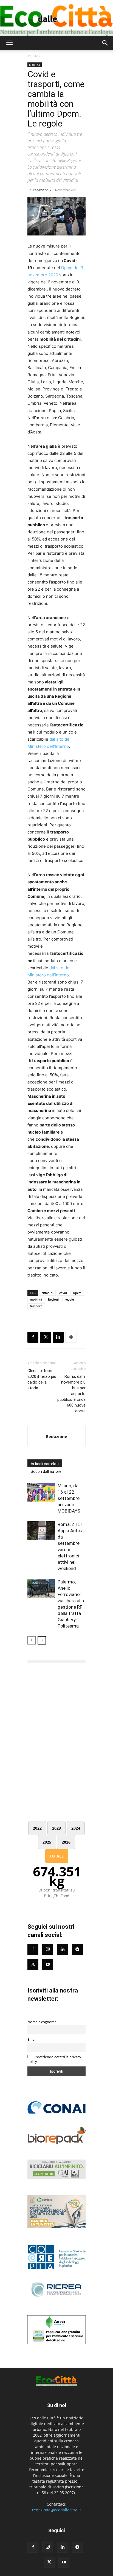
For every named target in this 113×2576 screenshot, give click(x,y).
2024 (76, 1828)
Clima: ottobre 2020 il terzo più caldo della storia (42, 1379)
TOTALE (57, 1856)
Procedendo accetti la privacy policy (54, 2059)
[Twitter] (33, 1965)
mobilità (36, 1299)
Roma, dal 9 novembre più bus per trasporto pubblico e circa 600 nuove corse (71, 1394)
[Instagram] (48, 1949)
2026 (66, 1842)
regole (69, 1299)
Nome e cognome (42, 2022)
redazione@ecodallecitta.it (56, 2510)
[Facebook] (33, 1337)
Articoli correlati (45, 1464)
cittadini (47, 1293)
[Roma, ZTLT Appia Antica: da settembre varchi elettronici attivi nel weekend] (41, 1531)
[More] (71, 1337)
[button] (9, 43)
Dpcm (77, 1293)
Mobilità (34, 56)
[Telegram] (77, 1950)
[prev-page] (32, 1640)
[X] (46, 1337)
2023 (56, 1828)
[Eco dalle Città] (56, 18)
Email (32, 2039)
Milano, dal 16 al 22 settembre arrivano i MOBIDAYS (69, 1498)
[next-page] (42, 1640)
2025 (47, 1842)
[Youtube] (48, 1965)
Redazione (40, 190)
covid (63, 1293)
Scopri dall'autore (46, 1471)
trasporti (36, 1306)
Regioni (53, 1299)
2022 (37, 1828)
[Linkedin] (58, 1337)
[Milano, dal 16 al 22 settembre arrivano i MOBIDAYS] (41, 1492)
